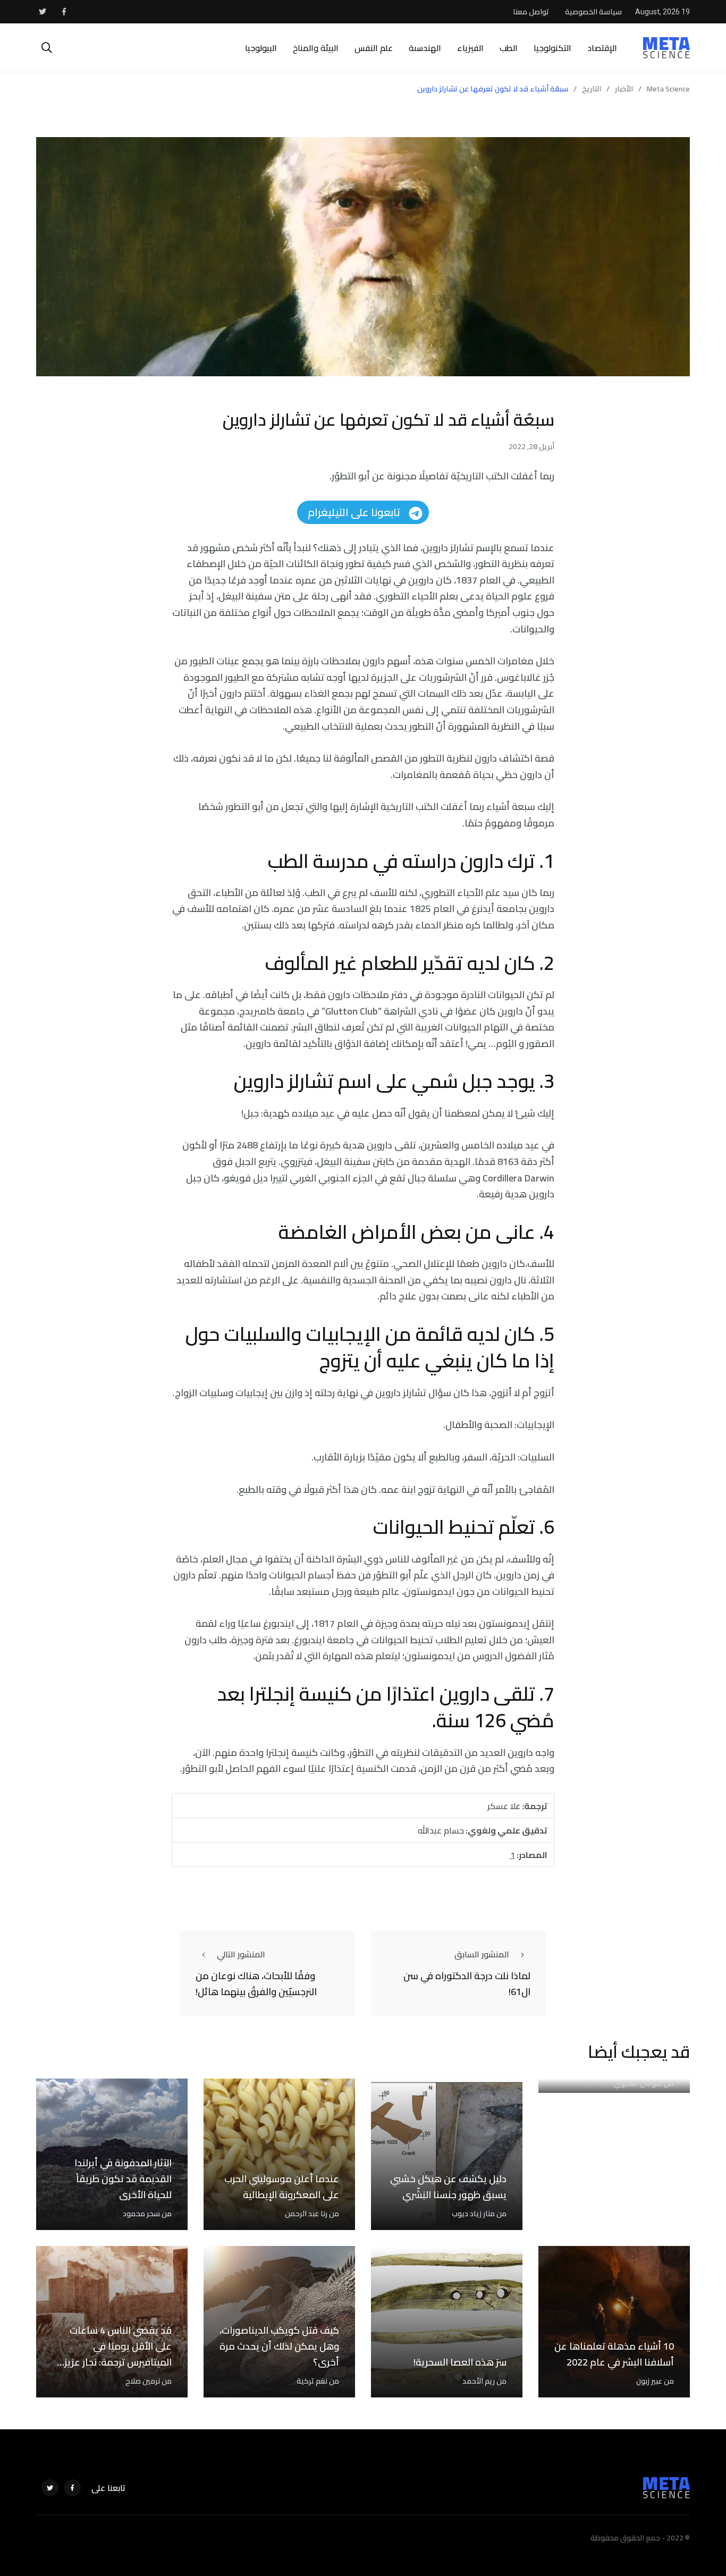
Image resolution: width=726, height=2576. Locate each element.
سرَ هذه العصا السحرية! (460, 2362)
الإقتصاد (602, 48)
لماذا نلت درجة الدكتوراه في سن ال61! (467, 1984)
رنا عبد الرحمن (306, 2214)
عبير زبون (649, 2381)
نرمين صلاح (143, 2381)
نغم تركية (312, 2381)
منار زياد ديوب (473, 2214)
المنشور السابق (482, 1954)
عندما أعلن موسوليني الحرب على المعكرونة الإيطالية (282, 2187)
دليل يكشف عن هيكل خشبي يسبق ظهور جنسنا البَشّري (448, 2187)
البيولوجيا (261, 48)
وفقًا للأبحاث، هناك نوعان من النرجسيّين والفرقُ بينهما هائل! (256, 1984)
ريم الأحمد (479, 2381)
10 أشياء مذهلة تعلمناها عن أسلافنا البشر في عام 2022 (614, 2354)
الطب (509, 48)
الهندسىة (425, 48)
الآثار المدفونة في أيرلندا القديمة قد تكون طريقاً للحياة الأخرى (123, 2179)
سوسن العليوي (638, 2083)
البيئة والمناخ (316, 48)
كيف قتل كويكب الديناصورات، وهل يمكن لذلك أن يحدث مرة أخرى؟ (279, 2346)
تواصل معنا (531, 12)
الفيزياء (470, 48)
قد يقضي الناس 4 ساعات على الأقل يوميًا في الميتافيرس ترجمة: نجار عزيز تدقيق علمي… (118, 2354)
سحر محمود (141, 2214)
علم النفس (374, 48)
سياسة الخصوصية (593, 12)
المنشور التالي (241, 1954)
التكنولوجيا (552, 48)
